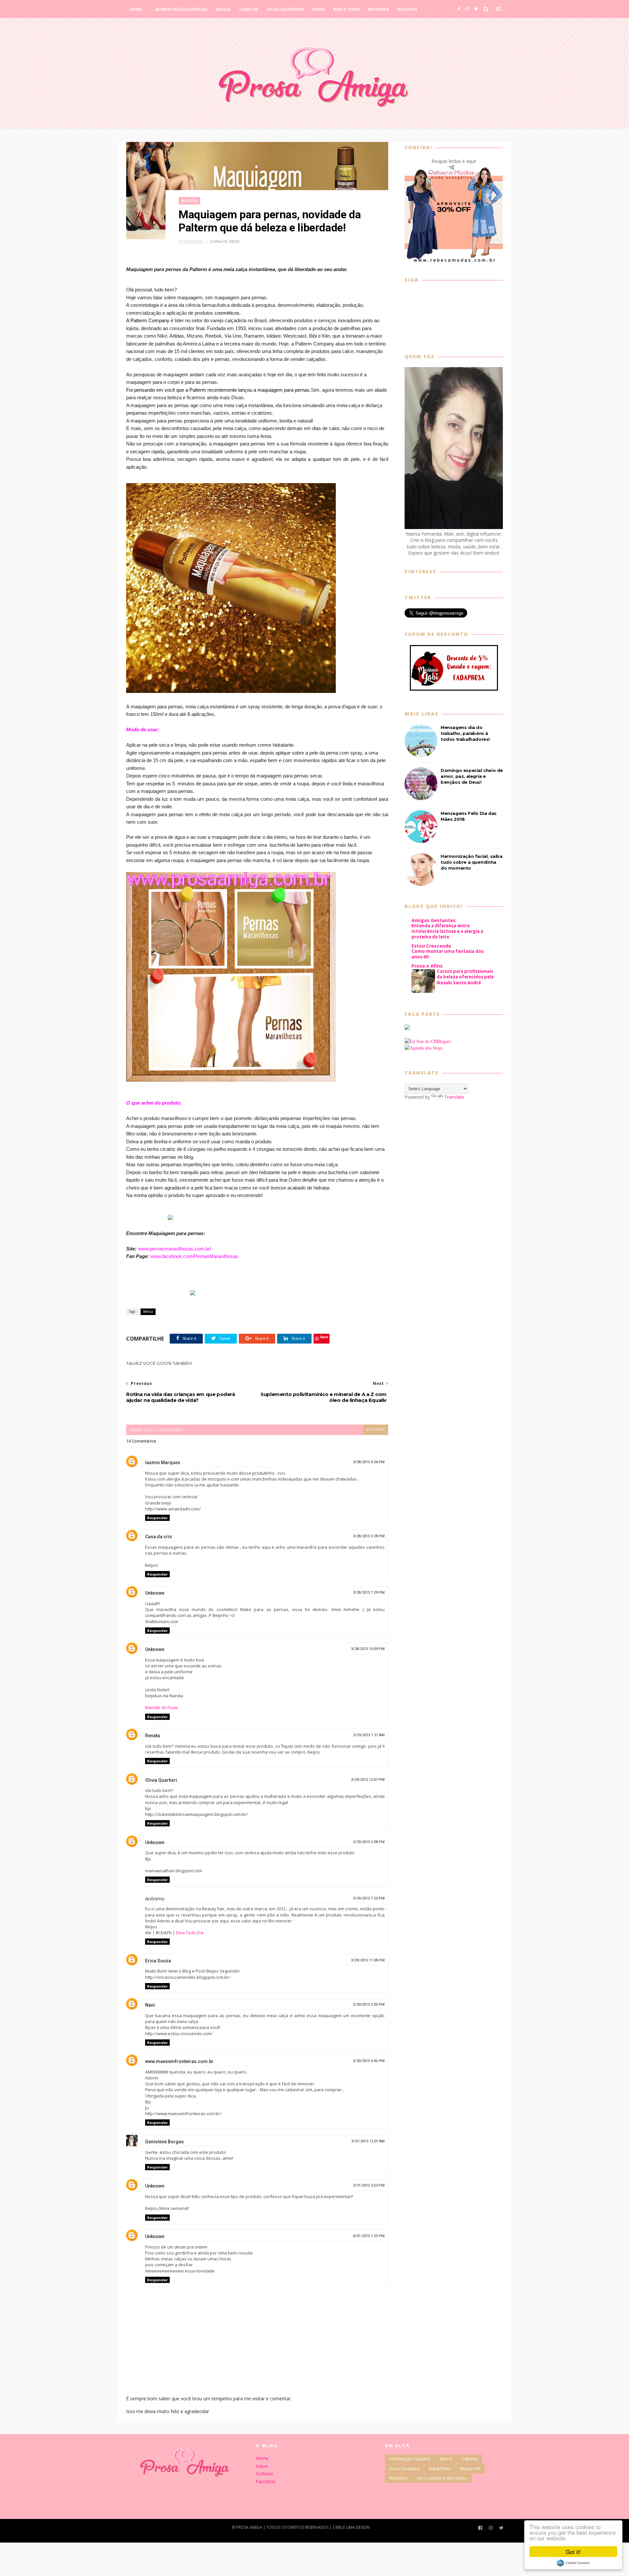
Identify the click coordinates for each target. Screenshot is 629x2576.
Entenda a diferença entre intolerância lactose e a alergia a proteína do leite (447, 931)
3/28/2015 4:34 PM (369, 1462)
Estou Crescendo (431, 946)
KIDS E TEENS (346, 9)
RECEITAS (407, 9)
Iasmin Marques (163, 1463)
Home (262, 2458)
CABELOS (249, 9)
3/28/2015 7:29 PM (369, 1593)
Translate (454, 1097)
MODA (319, 9)
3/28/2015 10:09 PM (368, 1649)
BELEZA (224, 9)
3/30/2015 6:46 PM (369, 2061)
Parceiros (266, 2481)
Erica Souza (158, 1961)
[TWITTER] (476, 9)
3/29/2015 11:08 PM (368, 1960)
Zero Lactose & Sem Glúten (442, 2478)
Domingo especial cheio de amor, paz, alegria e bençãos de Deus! (472, 776)
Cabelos (470, 2459)
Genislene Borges (164, 2142)
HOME (136, 9)
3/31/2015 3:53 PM (369, 2185)
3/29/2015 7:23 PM (369, 1898)
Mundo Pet (470, 2469)
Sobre (262, 2466)
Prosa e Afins (427, 966)
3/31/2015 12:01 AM (368, 2141)
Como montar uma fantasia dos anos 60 (448, 954)
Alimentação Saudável (410, 2459)
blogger (376, 1430)
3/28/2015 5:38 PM (369, 1536)
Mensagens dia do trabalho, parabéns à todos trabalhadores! (465, 733)
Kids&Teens (440, 2469)
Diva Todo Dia (190, 1933)
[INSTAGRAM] (467, 9)
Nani (150, 2005)
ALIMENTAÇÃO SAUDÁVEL (182, 9)
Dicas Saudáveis (404, 2469)
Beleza (189, 201)
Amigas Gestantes (434, 920)
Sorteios (264, 2474)
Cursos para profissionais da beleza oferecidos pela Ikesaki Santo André (465, 977)
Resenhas (398, 2478)
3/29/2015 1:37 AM (369, 1735)
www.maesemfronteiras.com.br (179, 2061)
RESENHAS (379, 9)
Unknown (155, 1593)
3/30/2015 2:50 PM (369, 2005)
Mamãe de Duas (162, 1707)
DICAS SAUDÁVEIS (285, 9)
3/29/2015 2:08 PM (369, 1842)
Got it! (573, 2552)
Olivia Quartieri (161, 1780)
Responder (157, 1518)
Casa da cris (159, 1537)
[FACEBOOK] (459, 9)
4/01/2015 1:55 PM (369, 2236)
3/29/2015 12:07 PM (368, 1780)
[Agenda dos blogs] (424, 1048)
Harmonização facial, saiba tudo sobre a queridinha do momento (472, 862)
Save (324, 1337)
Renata (152, 1736)
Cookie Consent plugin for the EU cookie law (573, 2563)
